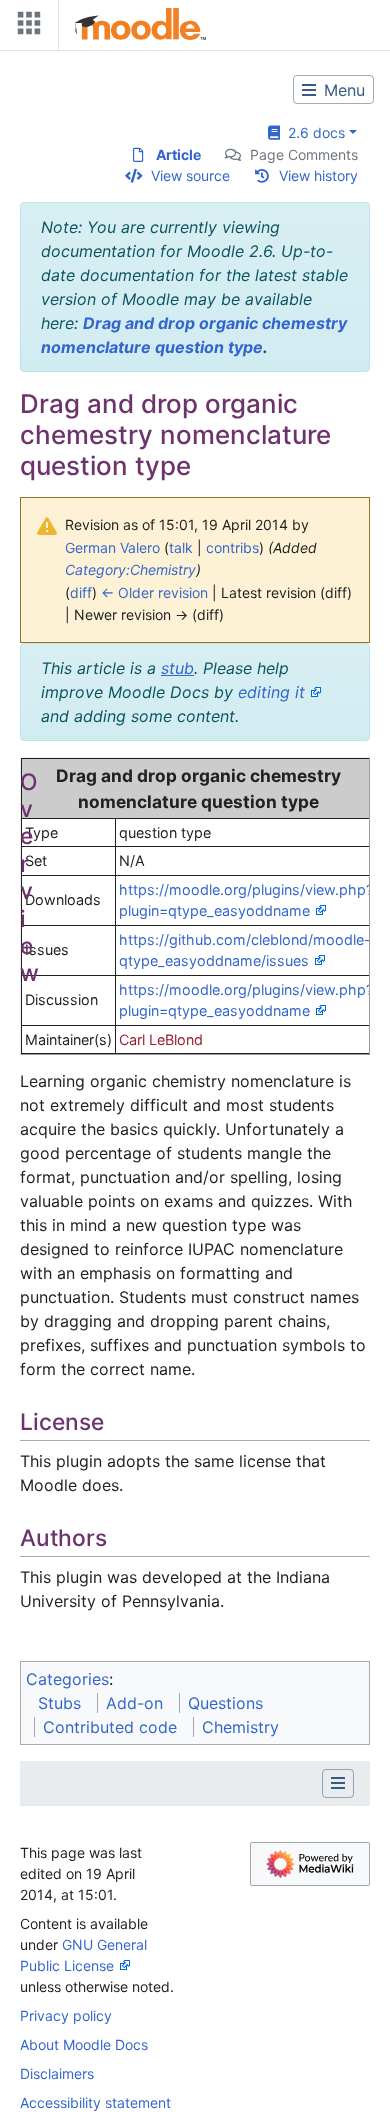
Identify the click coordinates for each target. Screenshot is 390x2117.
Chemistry (240, 1727)
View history (318, 175)
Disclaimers (57, 2073)
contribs (232, 547)
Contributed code (110, 1727)
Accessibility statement (95, 2102)
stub (177, 668)
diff (81, 592)
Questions (225, 1703)
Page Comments (304, 154)
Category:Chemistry (130, 569)
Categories (67, 1679)
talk (181, 547)
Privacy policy (66, 2015)
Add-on (134, 1703)
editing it (271, 692)
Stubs (59, 1703)
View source (190, 175)
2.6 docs (312, 132)
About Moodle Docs (84, 2044)
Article (178, 154)
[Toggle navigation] (25, 27)
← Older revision (154, 592)
